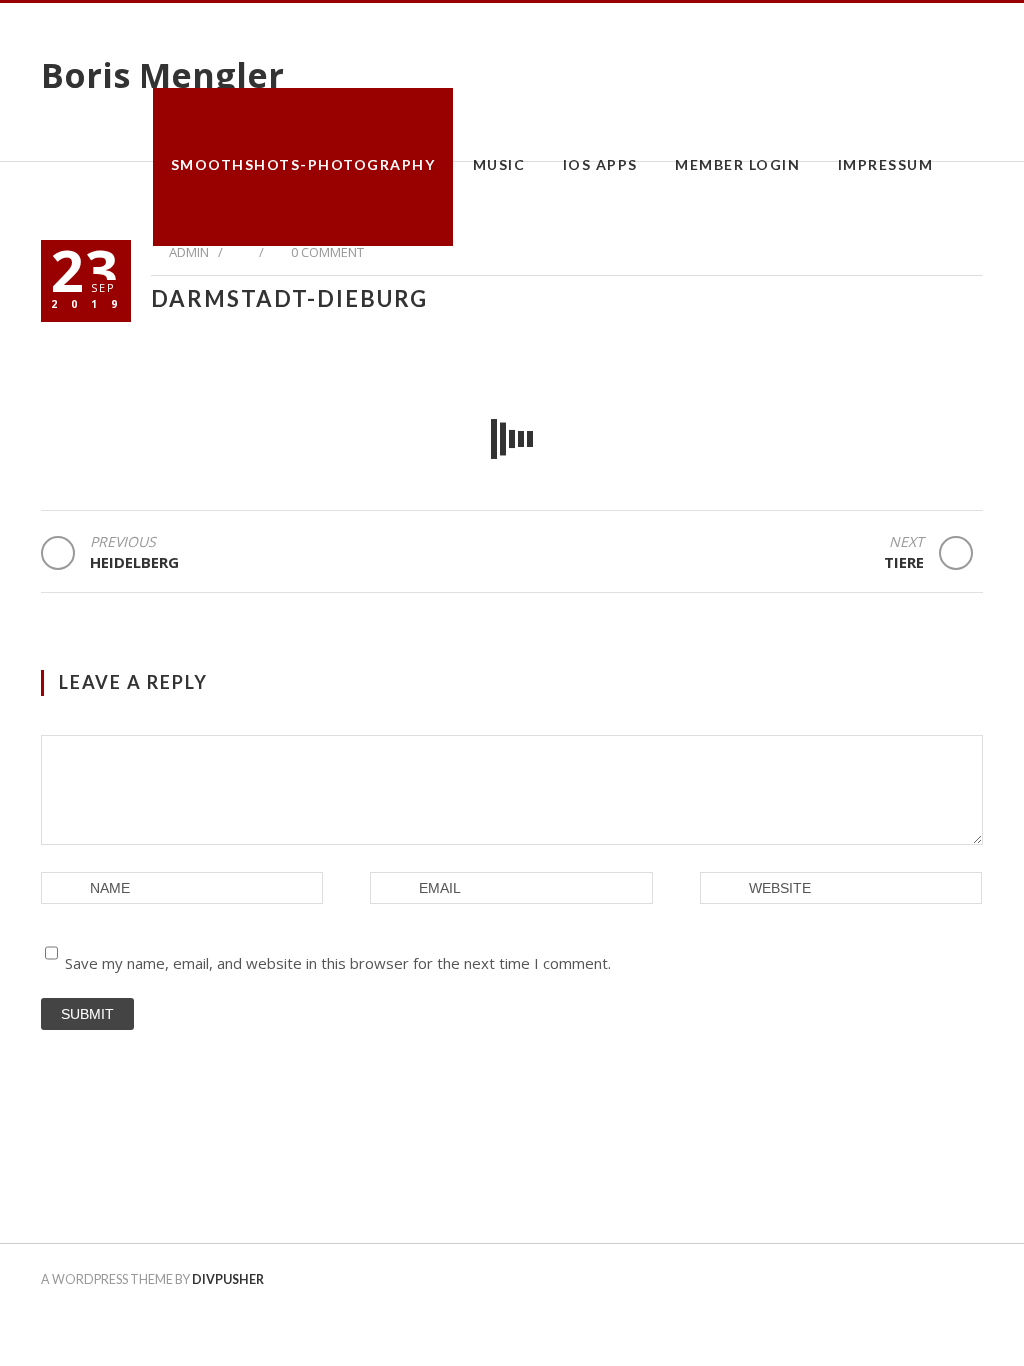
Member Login (737, 164)
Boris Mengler (162, 75)
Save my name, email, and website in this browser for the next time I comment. (338, 963)
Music (499, 164)
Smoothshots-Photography (303, 164)
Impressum (886, 164)
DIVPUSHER (228, 1279)
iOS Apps (600, 164)
